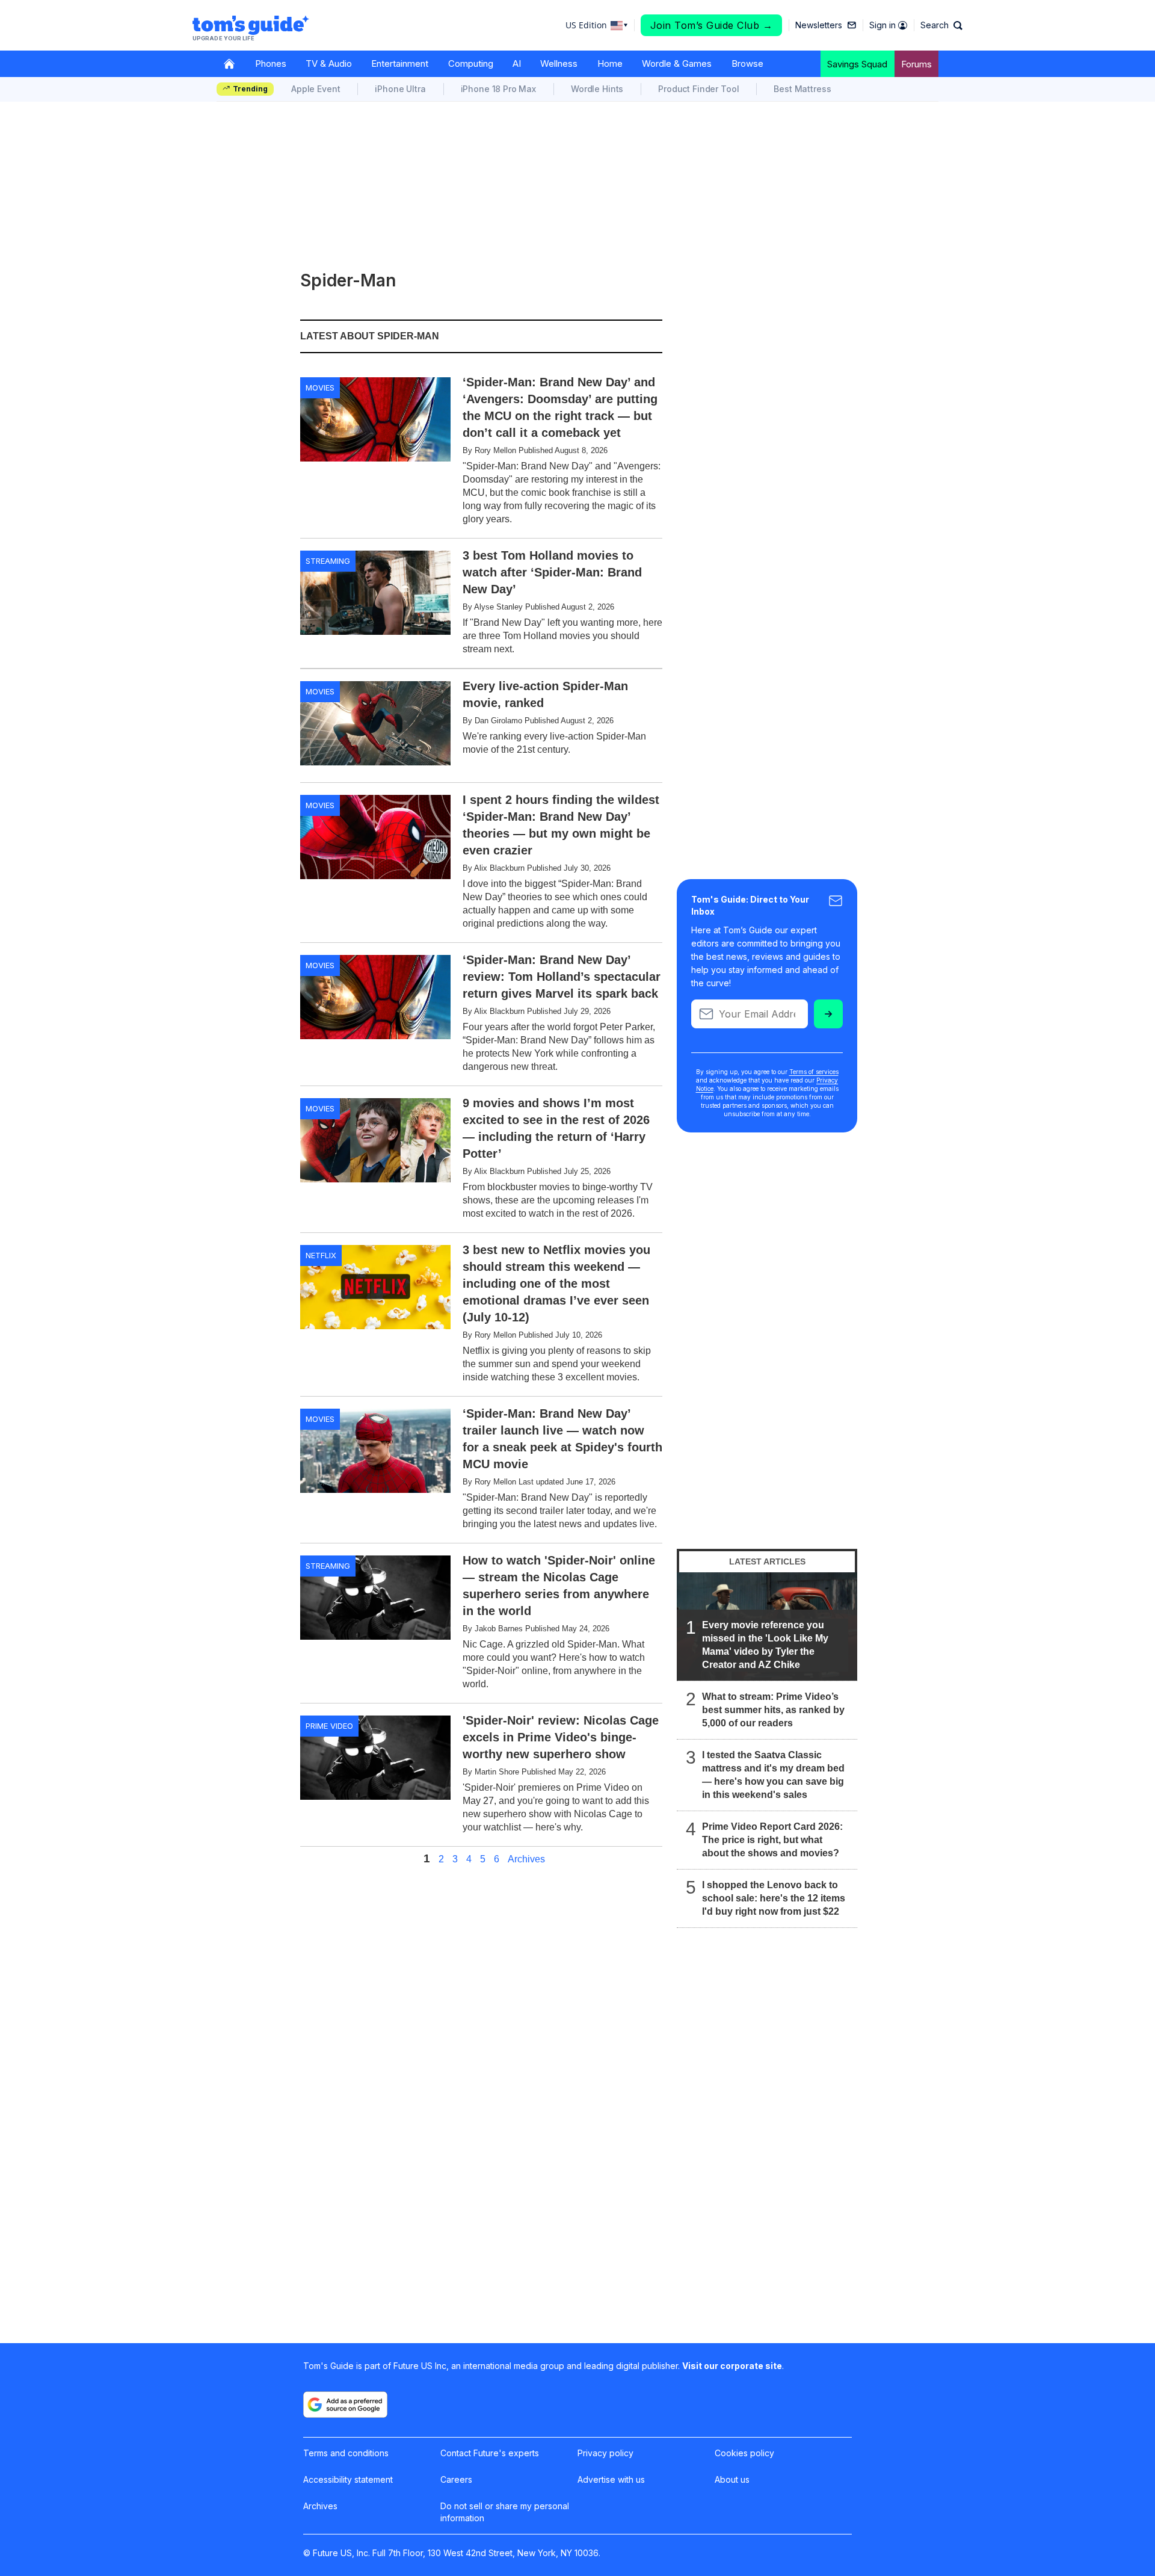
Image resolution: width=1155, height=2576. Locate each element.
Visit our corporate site (732, 2366)
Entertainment (400, 63)
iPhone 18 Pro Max (498, 89)
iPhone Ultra (400, 89)
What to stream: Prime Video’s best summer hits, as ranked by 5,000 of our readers (773, 1710)
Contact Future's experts (490, 2453)
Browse (747, 63)
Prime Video (329, 1726)
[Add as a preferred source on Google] (345, 2405)
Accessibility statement (348, 2479)
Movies (320, 388)
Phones (271, 63)
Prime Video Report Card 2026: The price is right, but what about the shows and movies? (772, 1840)
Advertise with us (611, 2479)
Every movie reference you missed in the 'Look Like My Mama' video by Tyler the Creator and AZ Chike (765, 1645)
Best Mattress (802, 89)
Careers (456, 2479)
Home (610, 63)
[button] (941, 25)
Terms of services (814, 1072)
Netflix (321, 1255)
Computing (471, 63)
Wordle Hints (597, 89)
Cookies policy (744, 2453)
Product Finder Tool (698, 89)
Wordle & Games (677, 63)
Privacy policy (605, 2453)
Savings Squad (857, 64)
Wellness (559, 63)
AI (517, 63)
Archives (526, 1859)
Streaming (328, 561)
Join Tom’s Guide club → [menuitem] (712, 25)
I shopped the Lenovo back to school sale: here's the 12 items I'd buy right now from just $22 (774, 1898)
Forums (916, 64)
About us (732, 2479)
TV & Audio (329, 63)
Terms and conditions (346, 2453)
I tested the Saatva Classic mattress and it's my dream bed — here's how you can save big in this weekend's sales (773, 1775)
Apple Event (316, 89)
